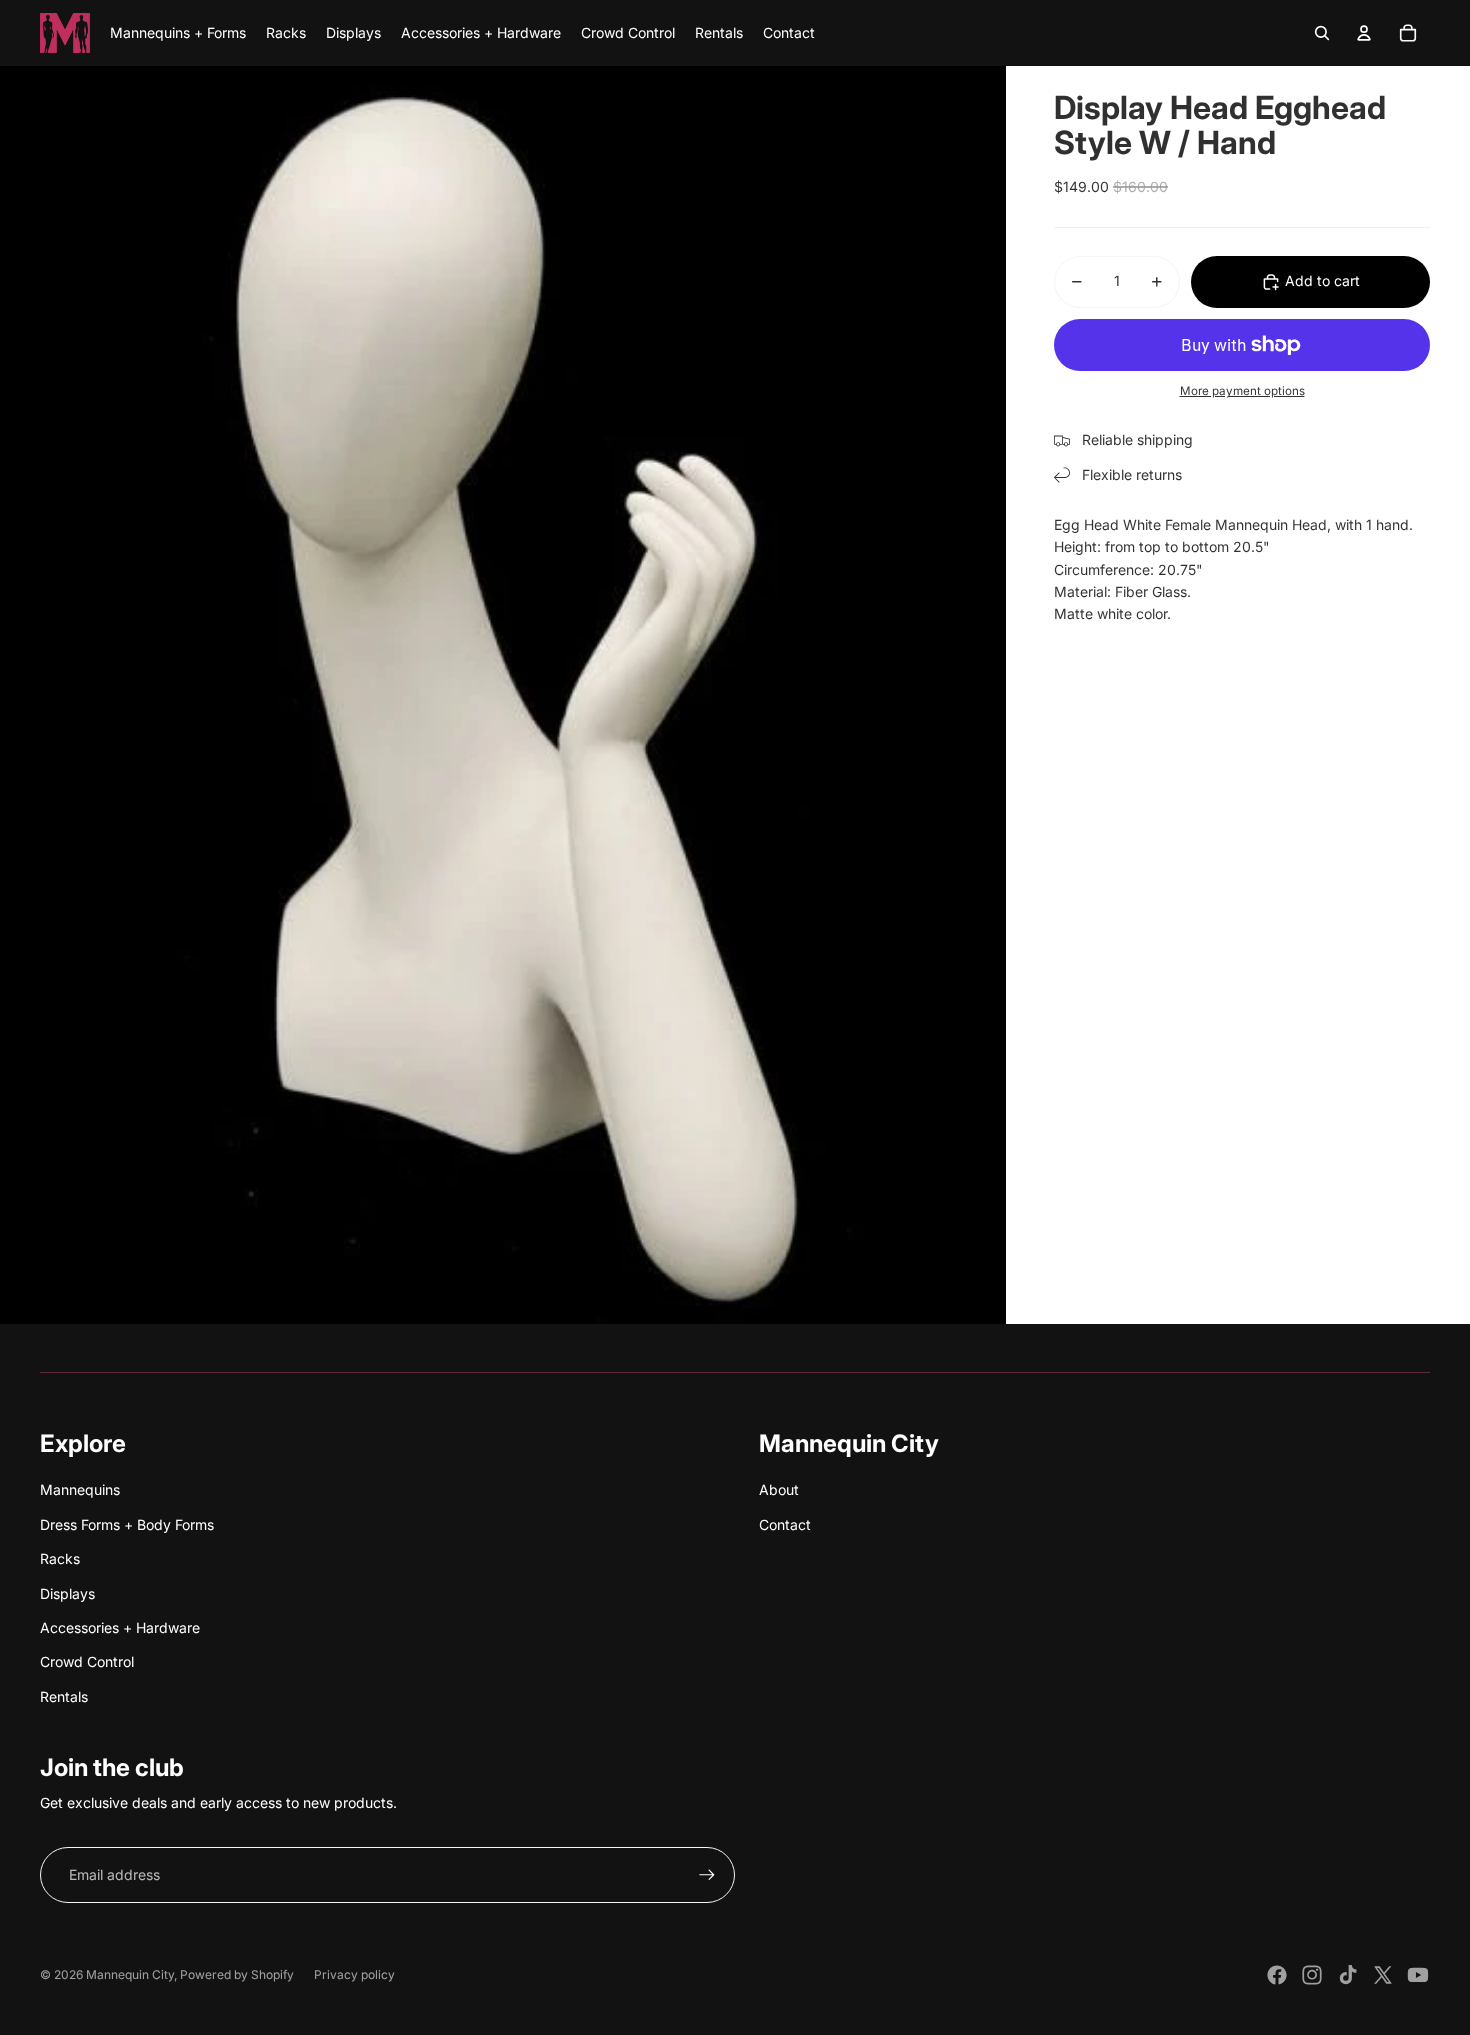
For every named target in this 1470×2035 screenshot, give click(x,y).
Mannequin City (130, 1974)
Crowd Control (87, 1661)
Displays (67, 1593)
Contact (785, 1524)
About (779, 1489)
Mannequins (80, 1489)
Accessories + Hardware (120, 1627)
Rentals (64, 1696)
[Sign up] (707, 1875)
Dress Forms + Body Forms (127, 1524)
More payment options (1242, 392)
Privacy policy (354, 1974)
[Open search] (1322, 33)
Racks (60, 1558)
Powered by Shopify (237, 1974)
